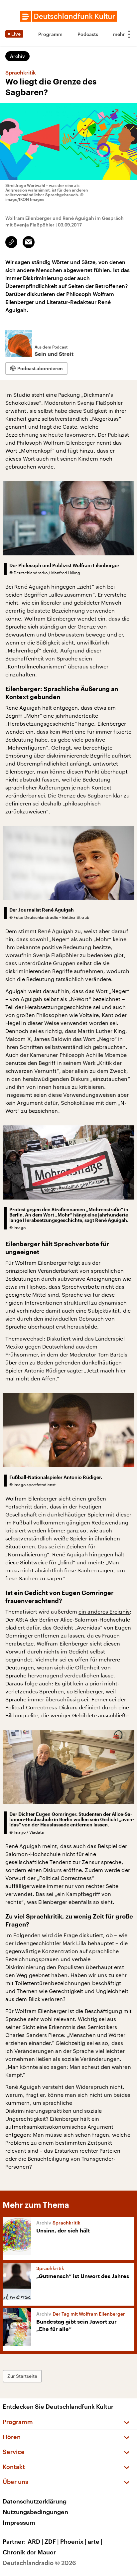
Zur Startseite (22, 2376)
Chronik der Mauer (29, 2552)
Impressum (19, 2522)
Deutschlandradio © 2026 (39, 2563)
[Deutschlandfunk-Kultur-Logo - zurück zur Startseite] (68, 16)
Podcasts (88, 34)
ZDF (52, 2541)
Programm (50, 34)
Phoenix (73, 2541)
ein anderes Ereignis (104, 1611)
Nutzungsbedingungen (35, 2512)
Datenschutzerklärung (35, 2501)
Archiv (17, 56)
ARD (35, 2541)
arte (95, 2541)
